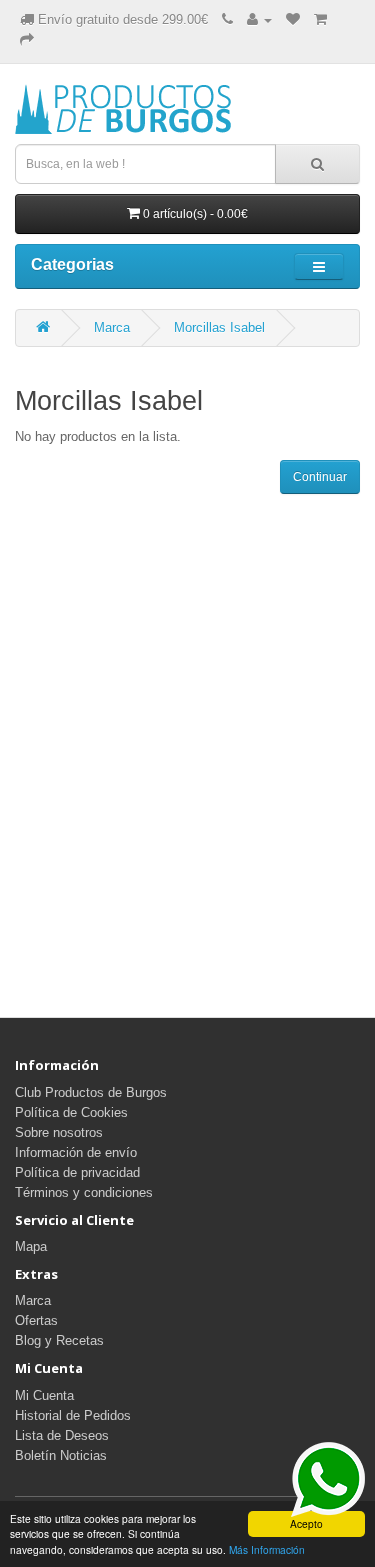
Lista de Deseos (62, 1435)
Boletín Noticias (61, 1455)
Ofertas (36, 1320)
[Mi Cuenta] (259, 19)
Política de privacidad (77, 1172)
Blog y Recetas (59, 1340)
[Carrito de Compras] (320, 19)
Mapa (31, 1246)
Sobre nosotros (59, 1132)
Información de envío (76, 1152)
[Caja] (27, 39)
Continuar (320, 477)
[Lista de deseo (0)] (293, 19)
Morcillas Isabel (219, 327)
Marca (112, 327)
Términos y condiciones (84, 1192)
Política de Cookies (71, 1112)
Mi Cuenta (44, 1395)
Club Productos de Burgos (91, 1092)
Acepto (306, 1523)
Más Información (267, 1549)
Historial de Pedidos (73, 1415)
